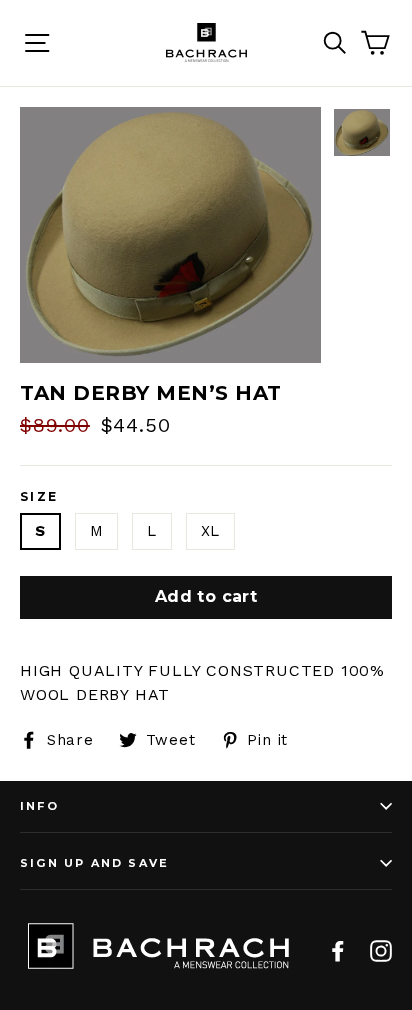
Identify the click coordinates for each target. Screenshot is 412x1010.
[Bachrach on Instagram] (381, 950)
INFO (39, 806)
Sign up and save (94, 863)
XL (211, 531)
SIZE (39, 497)
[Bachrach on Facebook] (338, 950)
